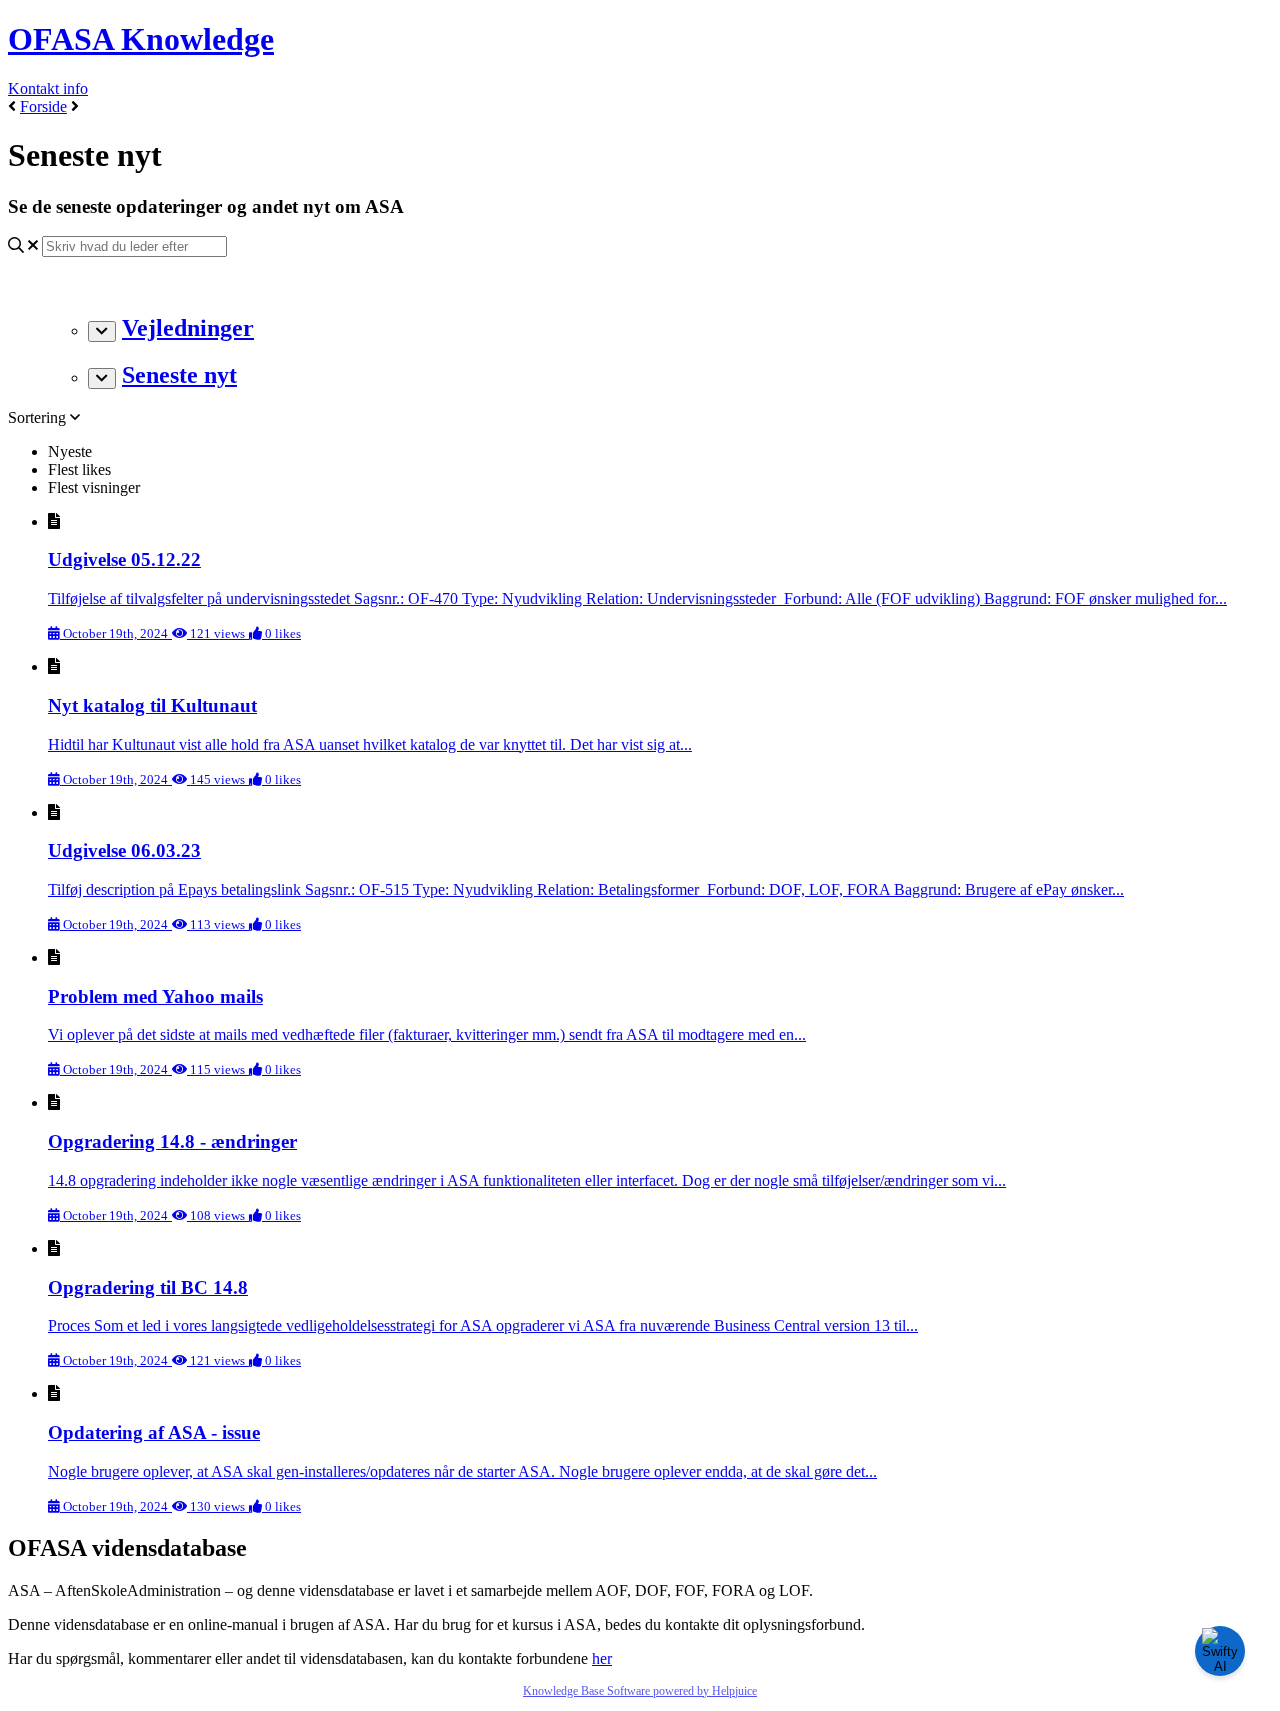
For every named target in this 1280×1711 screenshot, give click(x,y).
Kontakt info (48, 88)
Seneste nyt (179, 375)
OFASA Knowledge (141, 39)
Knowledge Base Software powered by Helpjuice (640, 1691)
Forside (43, 106)
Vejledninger (188, 328)
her (602, 1658)
